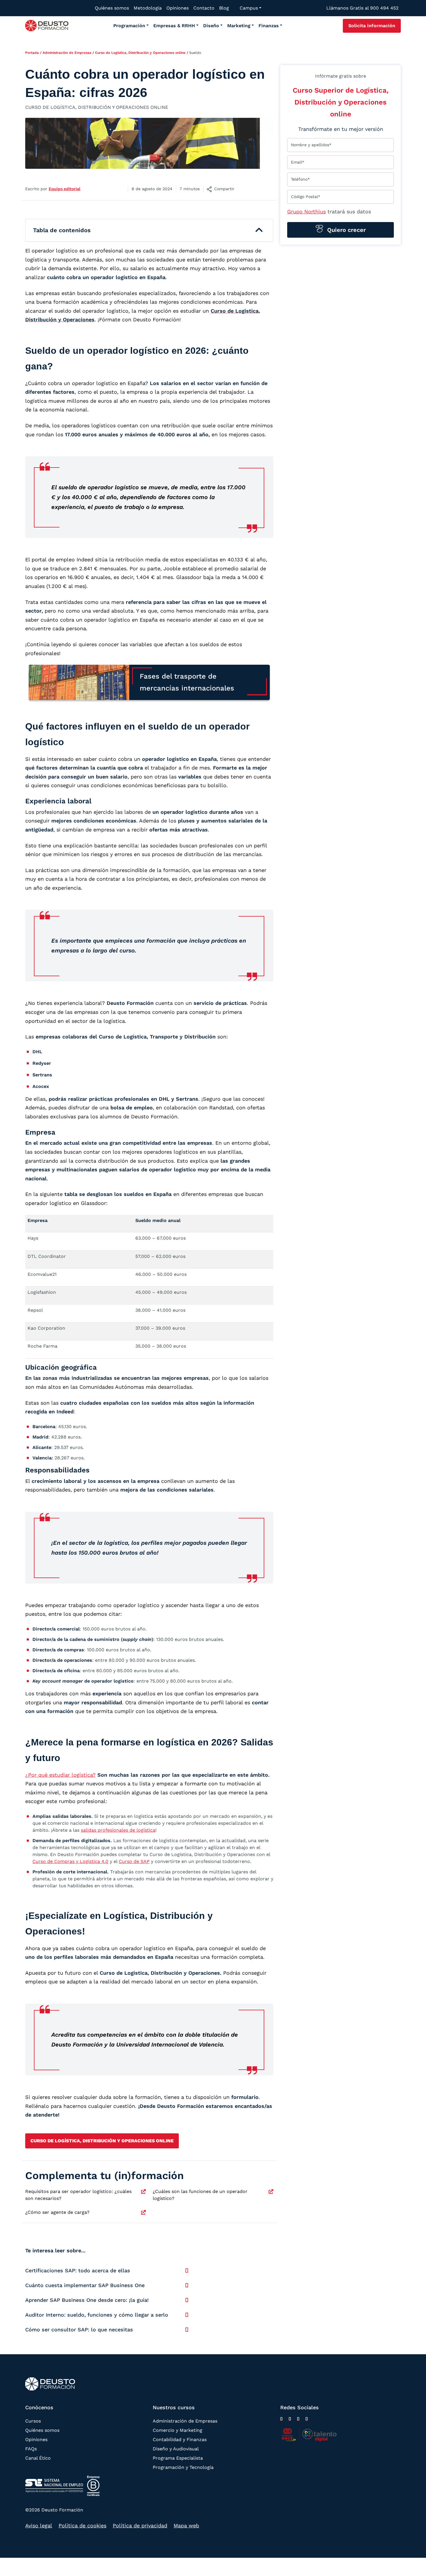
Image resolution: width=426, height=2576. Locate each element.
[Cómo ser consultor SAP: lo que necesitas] (187, 2330)
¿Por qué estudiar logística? (60, 1775)
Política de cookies (82, 2525)
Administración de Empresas (67, 53)
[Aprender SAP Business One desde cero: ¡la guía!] (187, 2300)
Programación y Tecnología (183, 2467)
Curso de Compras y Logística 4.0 (70, 1861)
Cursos (33, 2421)
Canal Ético (38, 2458)
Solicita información (372, 26)
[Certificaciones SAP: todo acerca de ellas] (187, 2271)
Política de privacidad (140, 2525)
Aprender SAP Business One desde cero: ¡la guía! (87, 2300)
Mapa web (186, 2525)
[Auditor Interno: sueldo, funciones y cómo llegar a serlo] (187, 2315)
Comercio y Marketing (177, 2430)
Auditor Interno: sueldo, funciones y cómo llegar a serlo (97, 2315)
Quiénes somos (42, 2430)
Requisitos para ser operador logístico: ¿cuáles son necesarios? (78, 2195)
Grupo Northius (306, 211)
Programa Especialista (178, 2458)
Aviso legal (39, 2525)
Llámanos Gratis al (362, 8)
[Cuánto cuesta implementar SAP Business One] (187, 2285)
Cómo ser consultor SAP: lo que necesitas (79, 2329)
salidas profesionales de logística (118, 1830)
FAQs (31, 2449)
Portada (32, 53)
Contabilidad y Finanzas (180, 2439)
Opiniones (36, 2439)
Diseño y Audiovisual (176, 2449)
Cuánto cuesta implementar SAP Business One (85, 2285)
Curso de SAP (134, 1861)
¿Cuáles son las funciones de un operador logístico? (200, 2195)
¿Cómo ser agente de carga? (57, 2212)
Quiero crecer (346, 230)
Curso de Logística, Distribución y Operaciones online (140, 53)
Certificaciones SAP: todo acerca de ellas (78, 2270)
